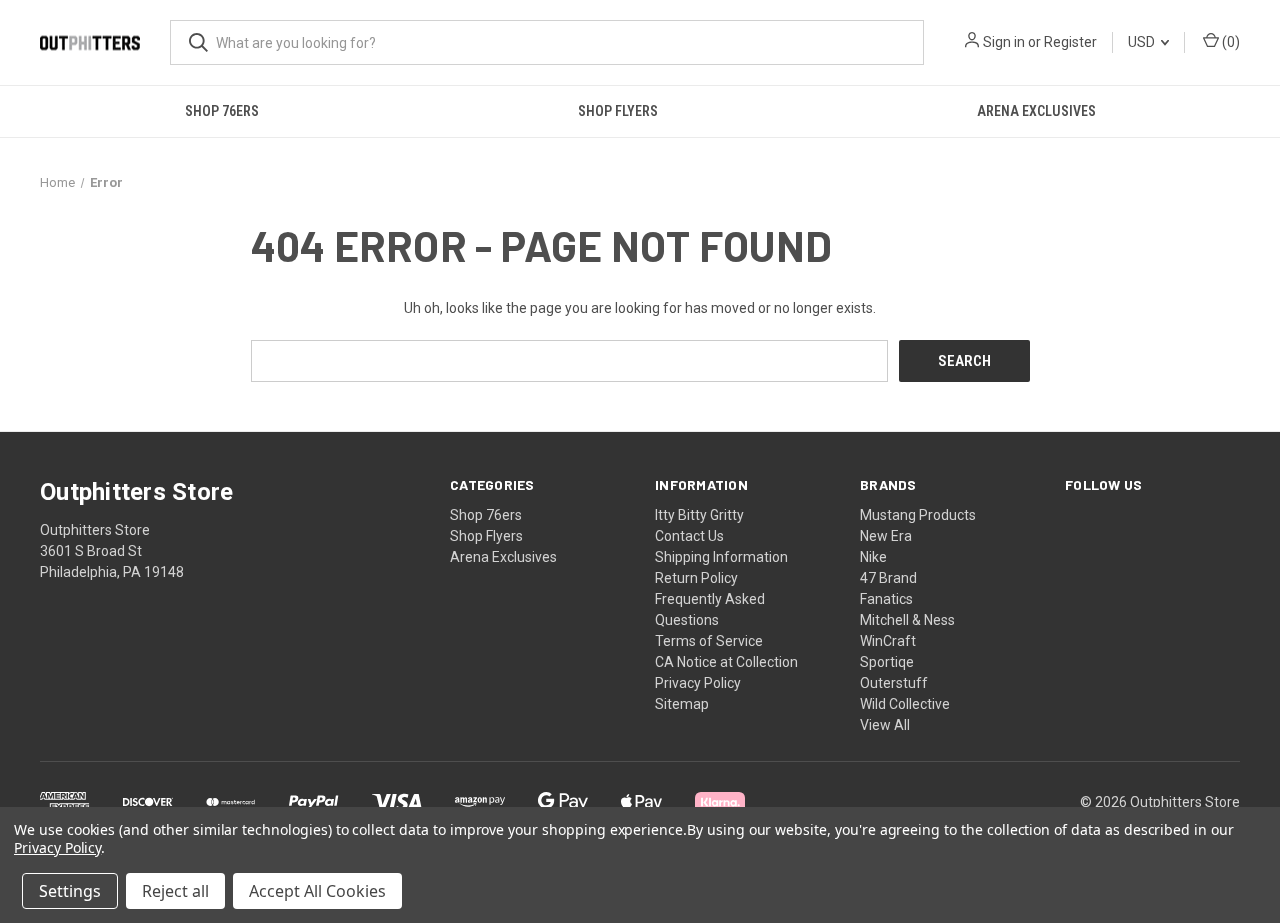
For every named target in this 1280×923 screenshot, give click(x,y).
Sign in (1004, 42)
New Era (886, 536)
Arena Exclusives (1036, 111)
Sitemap (682, 704)
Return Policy (696, 578)
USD (1143, 42)
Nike (873, 557)
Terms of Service (709, 641)
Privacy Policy (698, 683)
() (1229, 42)
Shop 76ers (222, 111)
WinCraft (888, 641)
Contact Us (689, 536)
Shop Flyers (618, 111)
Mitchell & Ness (907, 620)
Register (1070, 42)
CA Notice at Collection (726, 662)
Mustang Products (918, 515)
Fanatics (886, 599)
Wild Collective (905, 704)
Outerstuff (894, 683)
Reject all (175, 891)
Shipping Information (721, 557)
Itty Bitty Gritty (699, 515)
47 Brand (888, 578)
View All (885, 725)
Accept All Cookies (317, 891)
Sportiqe (887, 662)
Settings (70, 891)
